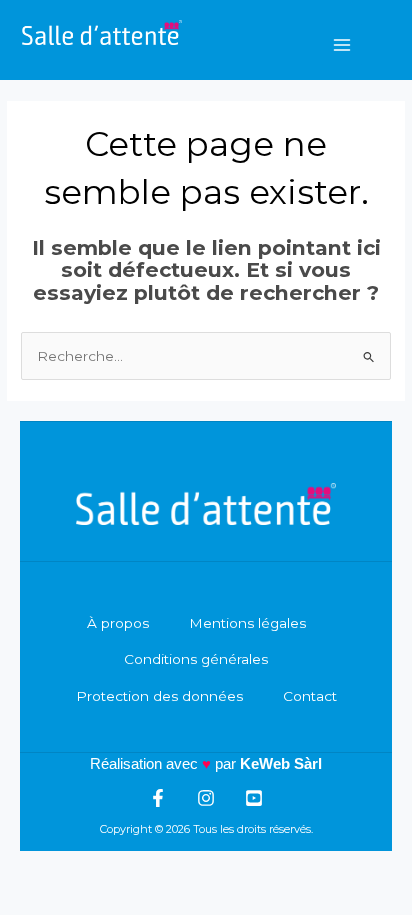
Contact (310, 696)
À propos (118, 623)
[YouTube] (254, 798)
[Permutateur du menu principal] (342, 44)
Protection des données (159, 696)
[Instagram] (206, 798)
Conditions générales (196, 659)
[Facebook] (158, 798)
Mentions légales (247, 623)
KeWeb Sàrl (281, 763)
